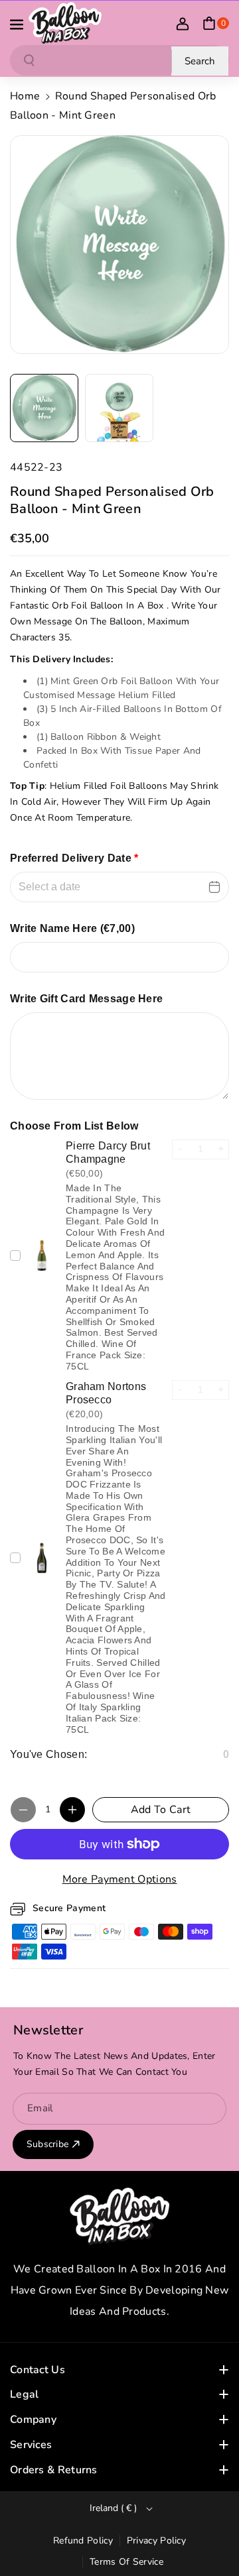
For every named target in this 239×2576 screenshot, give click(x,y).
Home (25, 96)
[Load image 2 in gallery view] (119, 408)
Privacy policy (156, 2541)
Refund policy (83, 2541)
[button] (18, 23)
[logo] (119, 2216)
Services (31, 2445)
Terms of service (126, 2562)
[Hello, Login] (183, 23)
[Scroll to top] (210, 2534)
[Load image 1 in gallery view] (44, 408)
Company (33, 2420)
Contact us (38, 2370)
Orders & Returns (54, 2470)
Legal (25, 2394)
